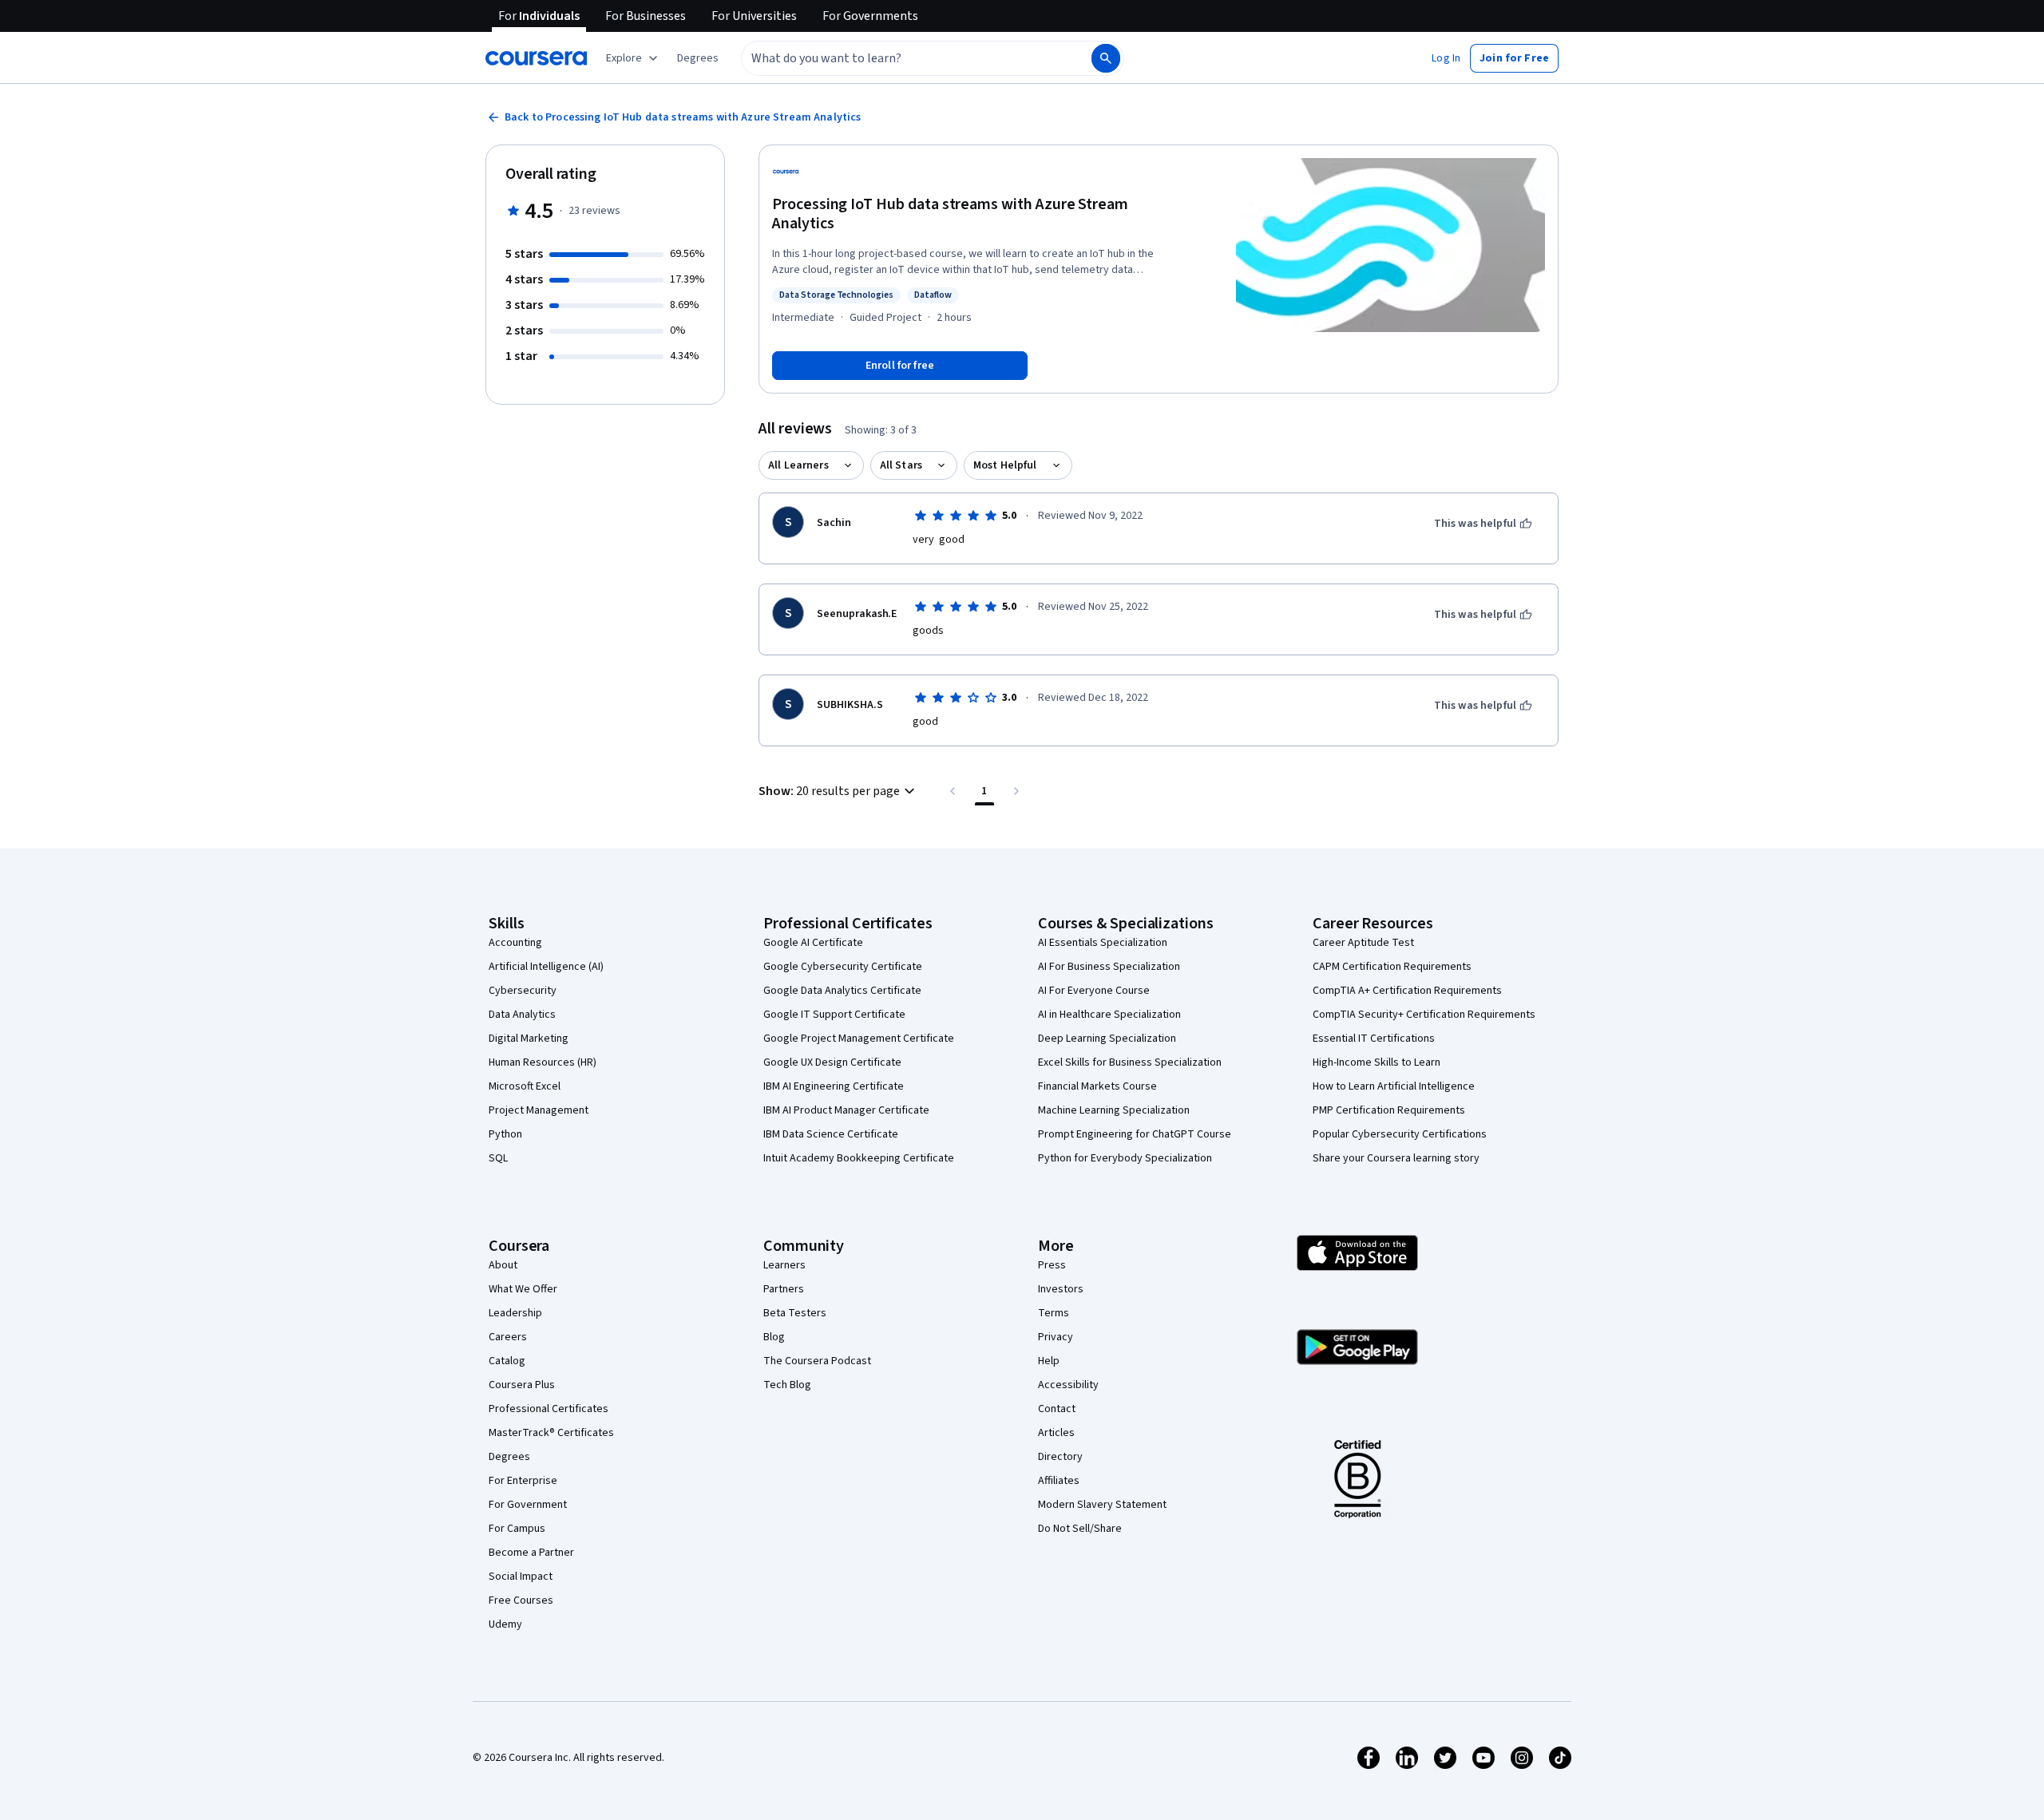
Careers (508, 1337)
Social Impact (521, 1577)
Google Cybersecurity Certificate (843, 967)
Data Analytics (522, 1015)
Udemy (505, 1624)
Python (505, 1134)
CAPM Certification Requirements (1392, 967)
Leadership (515, 1313)
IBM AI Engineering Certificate (834, 1086)
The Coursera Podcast (817, 1361)
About (503, 1265)
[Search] (1106, 58)
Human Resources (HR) (543, 1062)
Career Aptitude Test (1363, 943)
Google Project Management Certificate (859, 1039)
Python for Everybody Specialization (1125, 1158)
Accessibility (1068, 1385)
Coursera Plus (522, 1385)
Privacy (1056, 1337)
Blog (774, 1337)
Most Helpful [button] (1005, 465)
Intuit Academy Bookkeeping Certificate (859, 1158)
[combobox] (899, 58)
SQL (498, 1158)
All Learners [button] (798, 465)
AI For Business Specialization (1109, 967)
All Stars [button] (901, 465)
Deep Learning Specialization (1107, 1039)
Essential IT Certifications (1374, 1039)
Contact (1057, 1409)
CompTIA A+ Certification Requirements (1407, 991)
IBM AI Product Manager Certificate (846, 1110)
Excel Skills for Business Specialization (1130, 1062)
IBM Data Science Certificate (831, 1134)
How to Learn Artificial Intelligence (1394, 1086)
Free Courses (521, 1600)
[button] (698, 58)
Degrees (509, 1457)
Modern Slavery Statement (1102, 1505)
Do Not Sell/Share (1080, 1529)
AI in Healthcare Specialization (1109, 1015)
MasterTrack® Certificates (551, 1433)
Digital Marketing (529, 1039)
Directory (1060, 1457)
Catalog (507, 1361)
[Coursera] (536, 58)
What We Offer (523, 1289)
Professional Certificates (549, 1409)
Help (1049, 1361)
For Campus (517, 1529)
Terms (1054, 1313)
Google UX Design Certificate (832, 1062)
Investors (1061, 1289)
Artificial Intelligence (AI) (546, 967)
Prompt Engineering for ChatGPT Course (1135, 1134)
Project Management (539, 1110)
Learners (784, 1265)
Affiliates (1059, 1481)
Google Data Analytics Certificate (842, 991)
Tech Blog (787, 1385)
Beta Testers (795, 1313)
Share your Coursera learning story (1396, 1158)
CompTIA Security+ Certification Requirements (1424, 1015)
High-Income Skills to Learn (1377, 1062)
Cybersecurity (523, 991)
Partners (784, 1289)
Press (1052, 1265)
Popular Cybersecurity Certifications (1400, 1134)
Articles (1056, 1433)
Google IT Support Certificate (834, 1015)
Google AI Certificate (813, 943)
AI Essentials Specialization (1103, 943)
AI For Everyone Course (1094, 991)
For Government (528, 1505)
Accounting (515, 943)
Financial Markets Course (1097, 1086)
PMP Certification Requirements (1389, 1110)
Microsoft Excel (525, 1086)
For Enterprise (523, 1481)
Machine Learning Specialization (1114, 1110)
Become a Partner (531, 1553)
